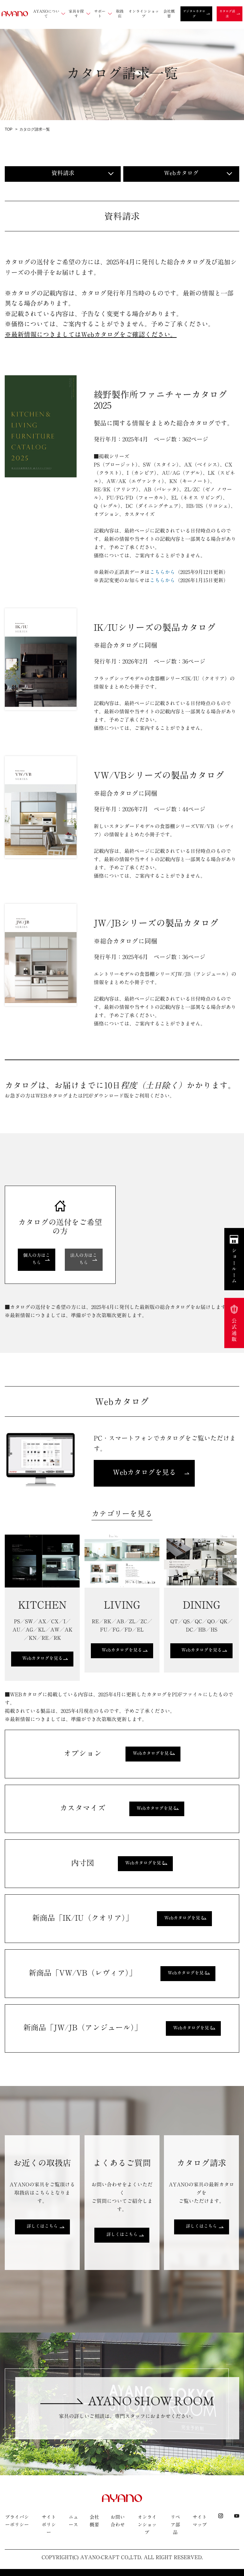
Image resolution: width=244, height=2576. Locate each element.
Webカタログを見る (144, 1472)
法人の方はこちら (84, 1259)
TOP (9, 129)
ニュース (73, 2521)
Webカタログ (181, 173)
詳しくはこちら (42, 2226)
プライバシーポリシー (17, 2521)
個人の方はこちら (37, 1259)
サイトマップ (200, 2521)
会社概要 (94, 2521)
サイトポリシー (49, 2525)
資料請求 (63, 173)
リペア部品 (175, 2525)
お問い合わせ (118, 2521)
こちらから (162, 572)
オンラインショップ (147, 2525)
